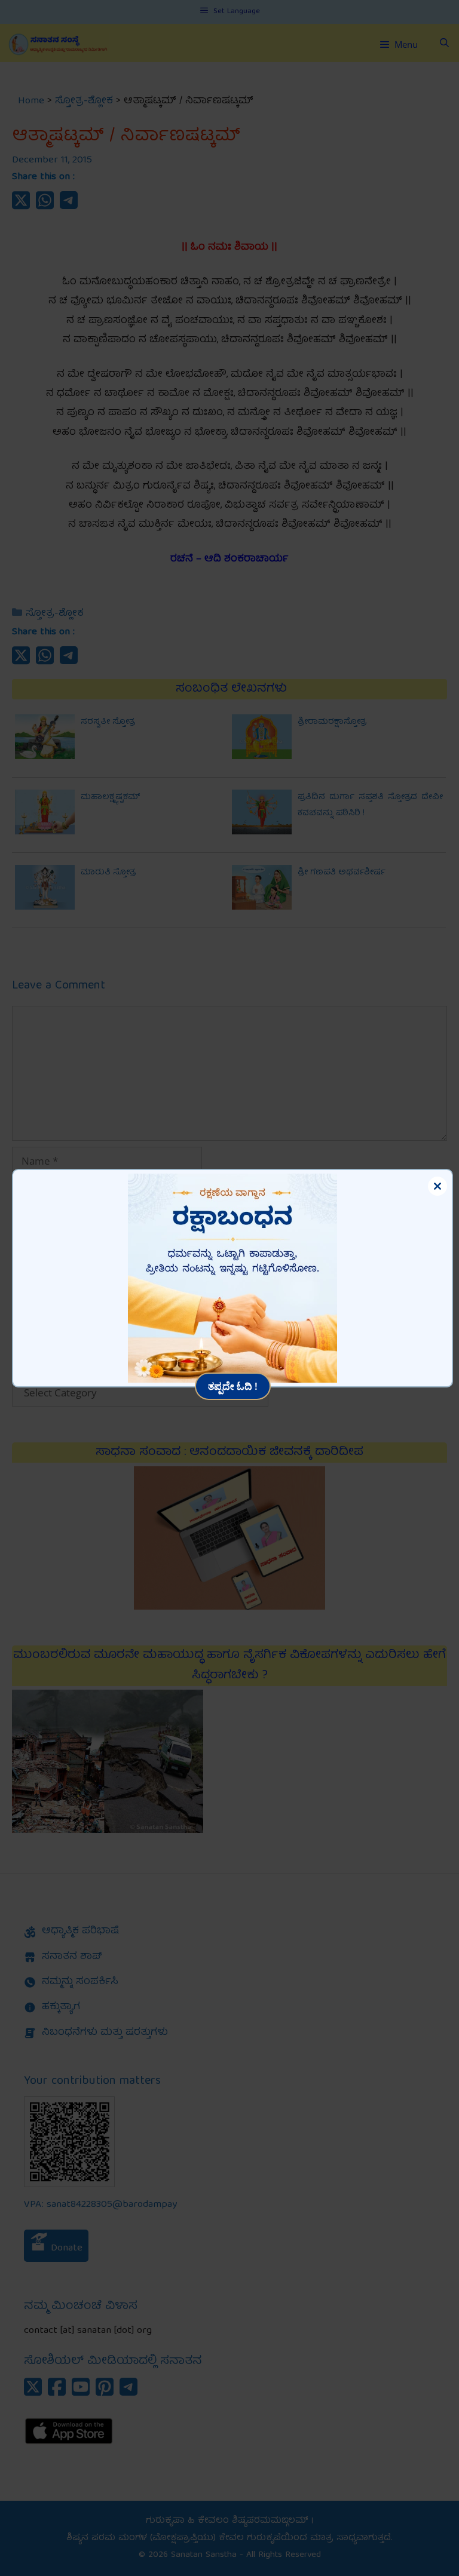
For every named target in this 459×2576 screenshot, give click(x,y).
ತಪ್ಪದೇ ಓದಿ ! (233, 1386)
